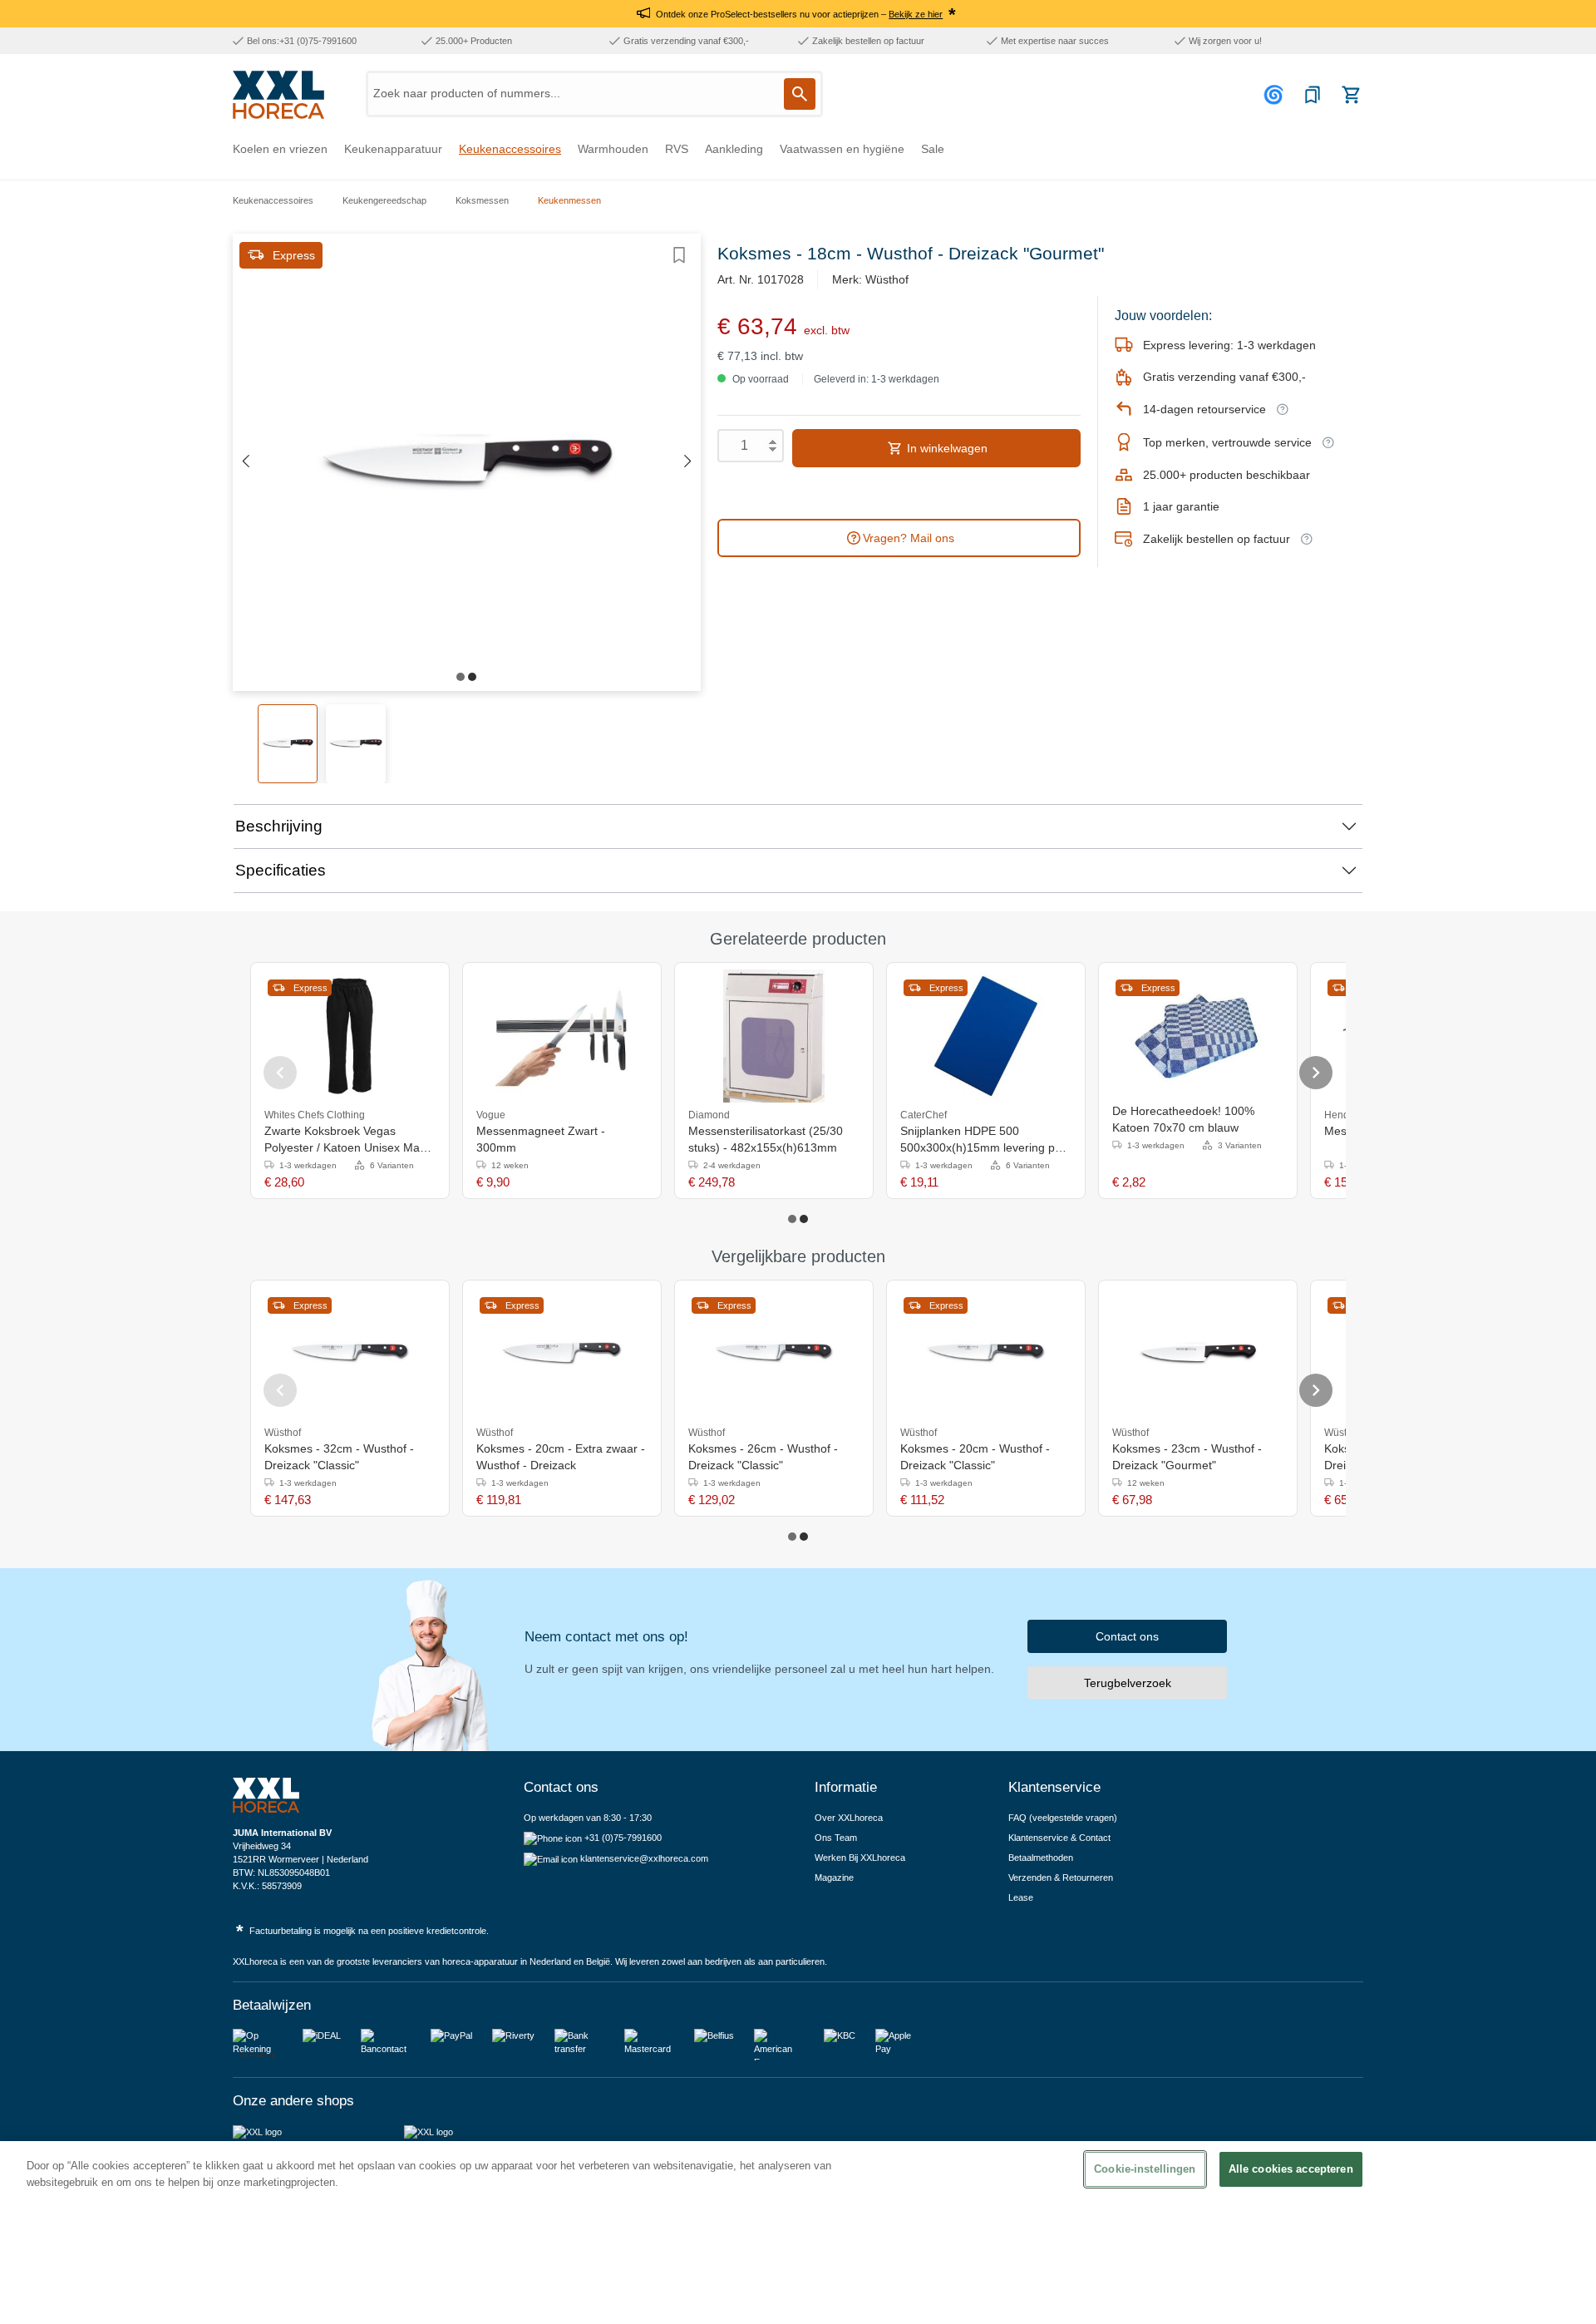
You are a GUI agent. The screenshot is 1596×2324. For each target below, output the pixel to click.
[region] (798, 2233)
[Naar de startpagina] (278, 95)
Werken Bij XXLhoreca (860, 1858)
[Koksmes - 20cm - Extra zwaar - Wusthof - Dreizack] (562, 1354)
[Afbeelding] (461, 677)
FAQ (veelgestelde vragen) (1063, 1818)
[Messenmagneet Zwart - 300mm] (562, 1036)
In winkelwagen (946, 448)
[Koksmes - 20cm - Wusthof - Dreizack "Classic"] (986, 1354)
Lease (1021, 1897)
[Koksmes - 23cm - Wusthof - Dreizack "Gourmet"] (1198, 1354)
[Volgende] (688, 462)
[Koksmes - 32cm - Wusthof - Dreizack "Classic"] (350, 1354)
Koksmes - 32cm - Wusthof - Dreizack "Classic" (339, 1457)
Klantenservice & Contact (1059, 1838)
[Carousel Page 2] (804, 1219)
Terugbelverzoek (1128, 1683)
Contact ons (1127, 1636)
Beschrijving (279, 826)
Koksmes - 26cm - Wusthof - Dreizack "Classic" (763, 1457)
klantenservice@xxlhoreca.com (644, 1858)
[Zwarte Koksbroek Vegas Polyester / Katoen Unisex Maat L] (350, 1036)
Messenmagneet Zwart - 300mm (541, 1139)
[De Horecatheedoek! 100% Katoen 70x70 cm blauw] (1198, 1036)
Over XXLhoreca (849, 1818)
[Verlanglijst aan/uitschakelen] (679, 255)
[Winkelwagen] (1351, 95)
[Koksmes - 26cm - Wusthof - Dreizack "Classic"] (774, 1354)
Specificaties (281, 870)
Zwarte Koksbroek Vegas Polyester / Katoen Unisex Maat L (347, 1140)
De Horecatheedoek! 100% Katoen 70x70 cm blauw (1183, 1119)
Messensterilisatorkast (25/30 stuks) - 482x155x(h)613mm (766, 1139)
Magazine (834, 1877)
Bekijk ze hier (916, 14)
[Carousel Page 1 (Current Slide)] (792, 1219)
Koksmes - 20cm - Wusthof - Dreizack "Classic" (975, 1457)
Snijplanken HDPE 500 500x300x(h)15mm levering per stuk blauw (983, 1140)
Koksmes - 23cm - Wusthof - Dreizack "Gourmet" (1187, 1457)
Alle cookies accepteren (1291, 2169)
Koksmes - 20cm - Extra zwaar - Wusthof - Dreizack (561, 1457)
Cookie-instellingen (1145, 2169)
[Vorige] (245, 462)
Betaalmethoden (1041, 1858)
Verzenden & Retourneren (1061, 1877)
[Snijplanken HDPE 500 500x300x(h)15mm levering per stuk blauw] (986, 1036)
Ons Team (836, 1838)
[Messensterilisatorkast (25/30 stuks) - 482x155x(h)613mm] (774, 1036)
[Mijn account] (1276, 95)
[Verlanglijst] (1313, 95)
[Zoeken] (800, 94)
